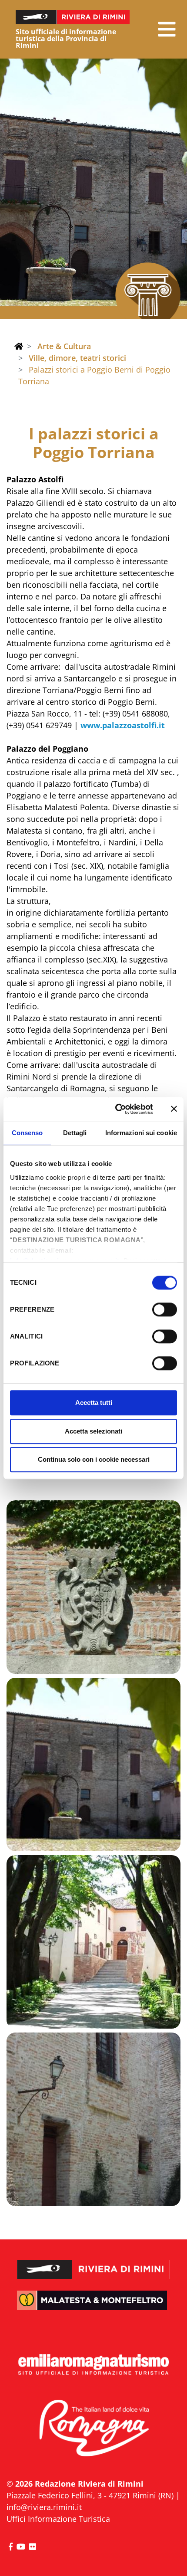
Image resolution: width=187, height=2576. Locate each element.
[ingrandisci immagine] (93, 1587)
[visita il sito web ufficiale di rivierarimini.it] (93, 2263)
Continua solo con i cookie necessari (94, 1459)
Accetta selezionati (93, 1431)
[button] (167, 29)
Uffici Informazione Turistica (58, 2519)
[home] (19, 346)
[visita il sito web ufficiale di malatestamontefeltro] (93, 2307)
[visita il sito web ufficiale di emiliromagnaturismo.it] (93, 2365)
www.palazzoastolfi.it (123, 725)
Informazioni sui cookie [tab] (141, 1133)
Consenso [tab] (27, 1133)
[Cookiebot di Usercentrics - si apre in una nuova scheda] (116, 1109)
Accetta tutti (94, 1403)
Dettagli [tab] (75, 1133)
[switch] (165, 1309)
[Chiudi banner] (174, 1109)
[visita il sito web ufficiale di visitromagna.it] (93, 2429)
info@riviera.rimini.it (44, 2507)
